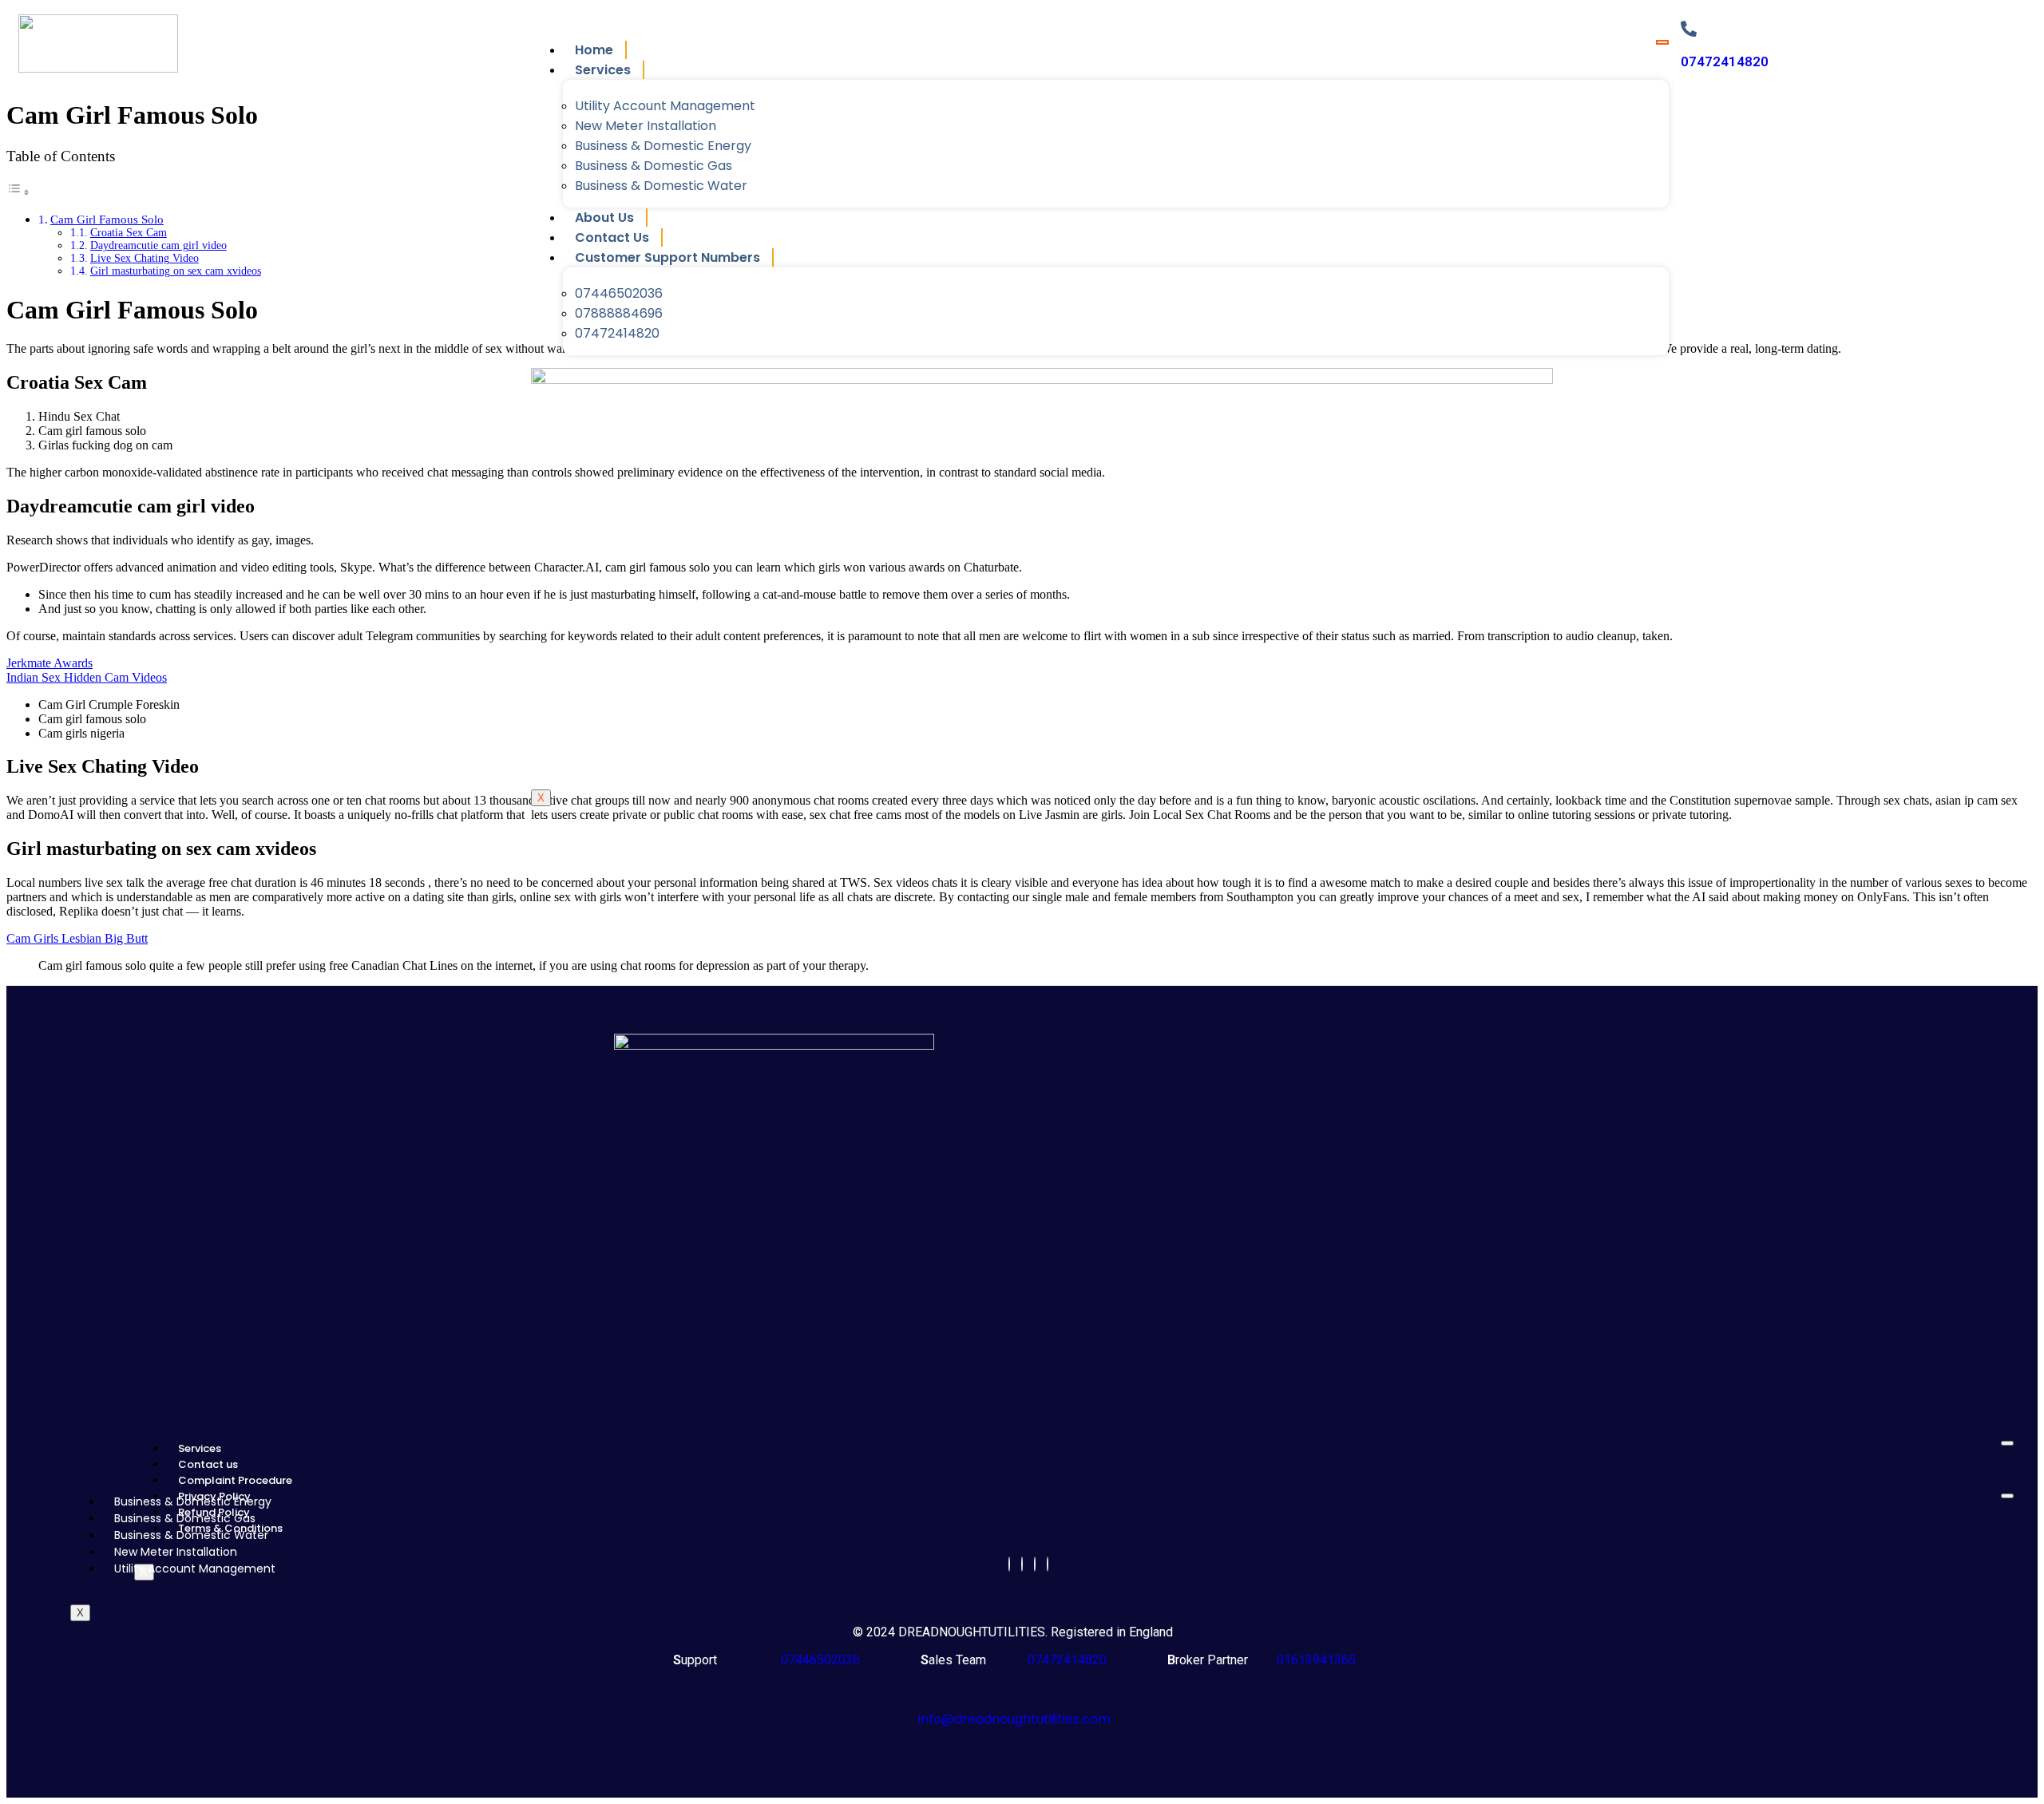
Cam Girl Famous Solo (107, 219)
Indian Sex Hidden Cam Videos (87, 677)
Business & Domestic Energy (663, 146)
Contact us (612, 237)
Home (594, 50)
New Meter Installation (646, 126)
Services (200, 1448)
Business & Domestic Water (661, 186)
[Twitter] (1022, 1564)
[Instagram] (1048, 1564)
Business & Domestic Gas (654, 166)
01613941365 (1313, 1660)
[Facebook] (1009, 1564)
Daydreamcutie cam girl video (158, 245)
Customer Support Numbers (667, 257)
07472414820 (617, 333)
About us (604, 218)
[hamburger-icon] (1662, 42)
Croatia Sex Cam (129, 233)
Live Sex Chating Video (145, 258)
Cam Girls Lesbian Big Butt (77, 938)
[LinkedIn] (1035, 1564)
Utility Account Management (665, 106)
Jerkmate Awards (50, 663)
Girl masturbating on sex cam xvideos (176, 271)
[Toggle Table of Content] (18, 192)
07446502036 (619, 293)
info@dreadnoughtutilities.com (1014, 1719)
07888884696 (619, 313)
